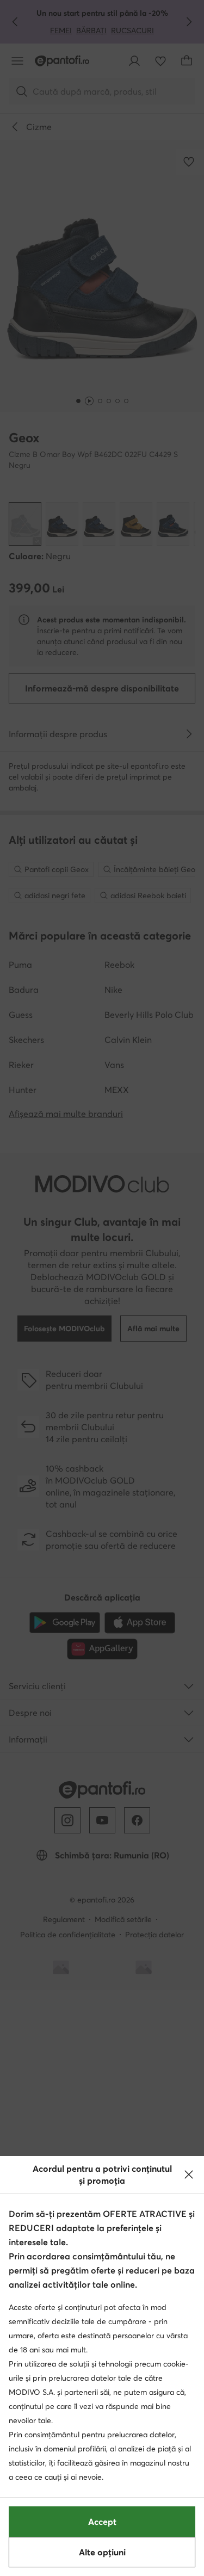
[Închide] (189, 2175)
